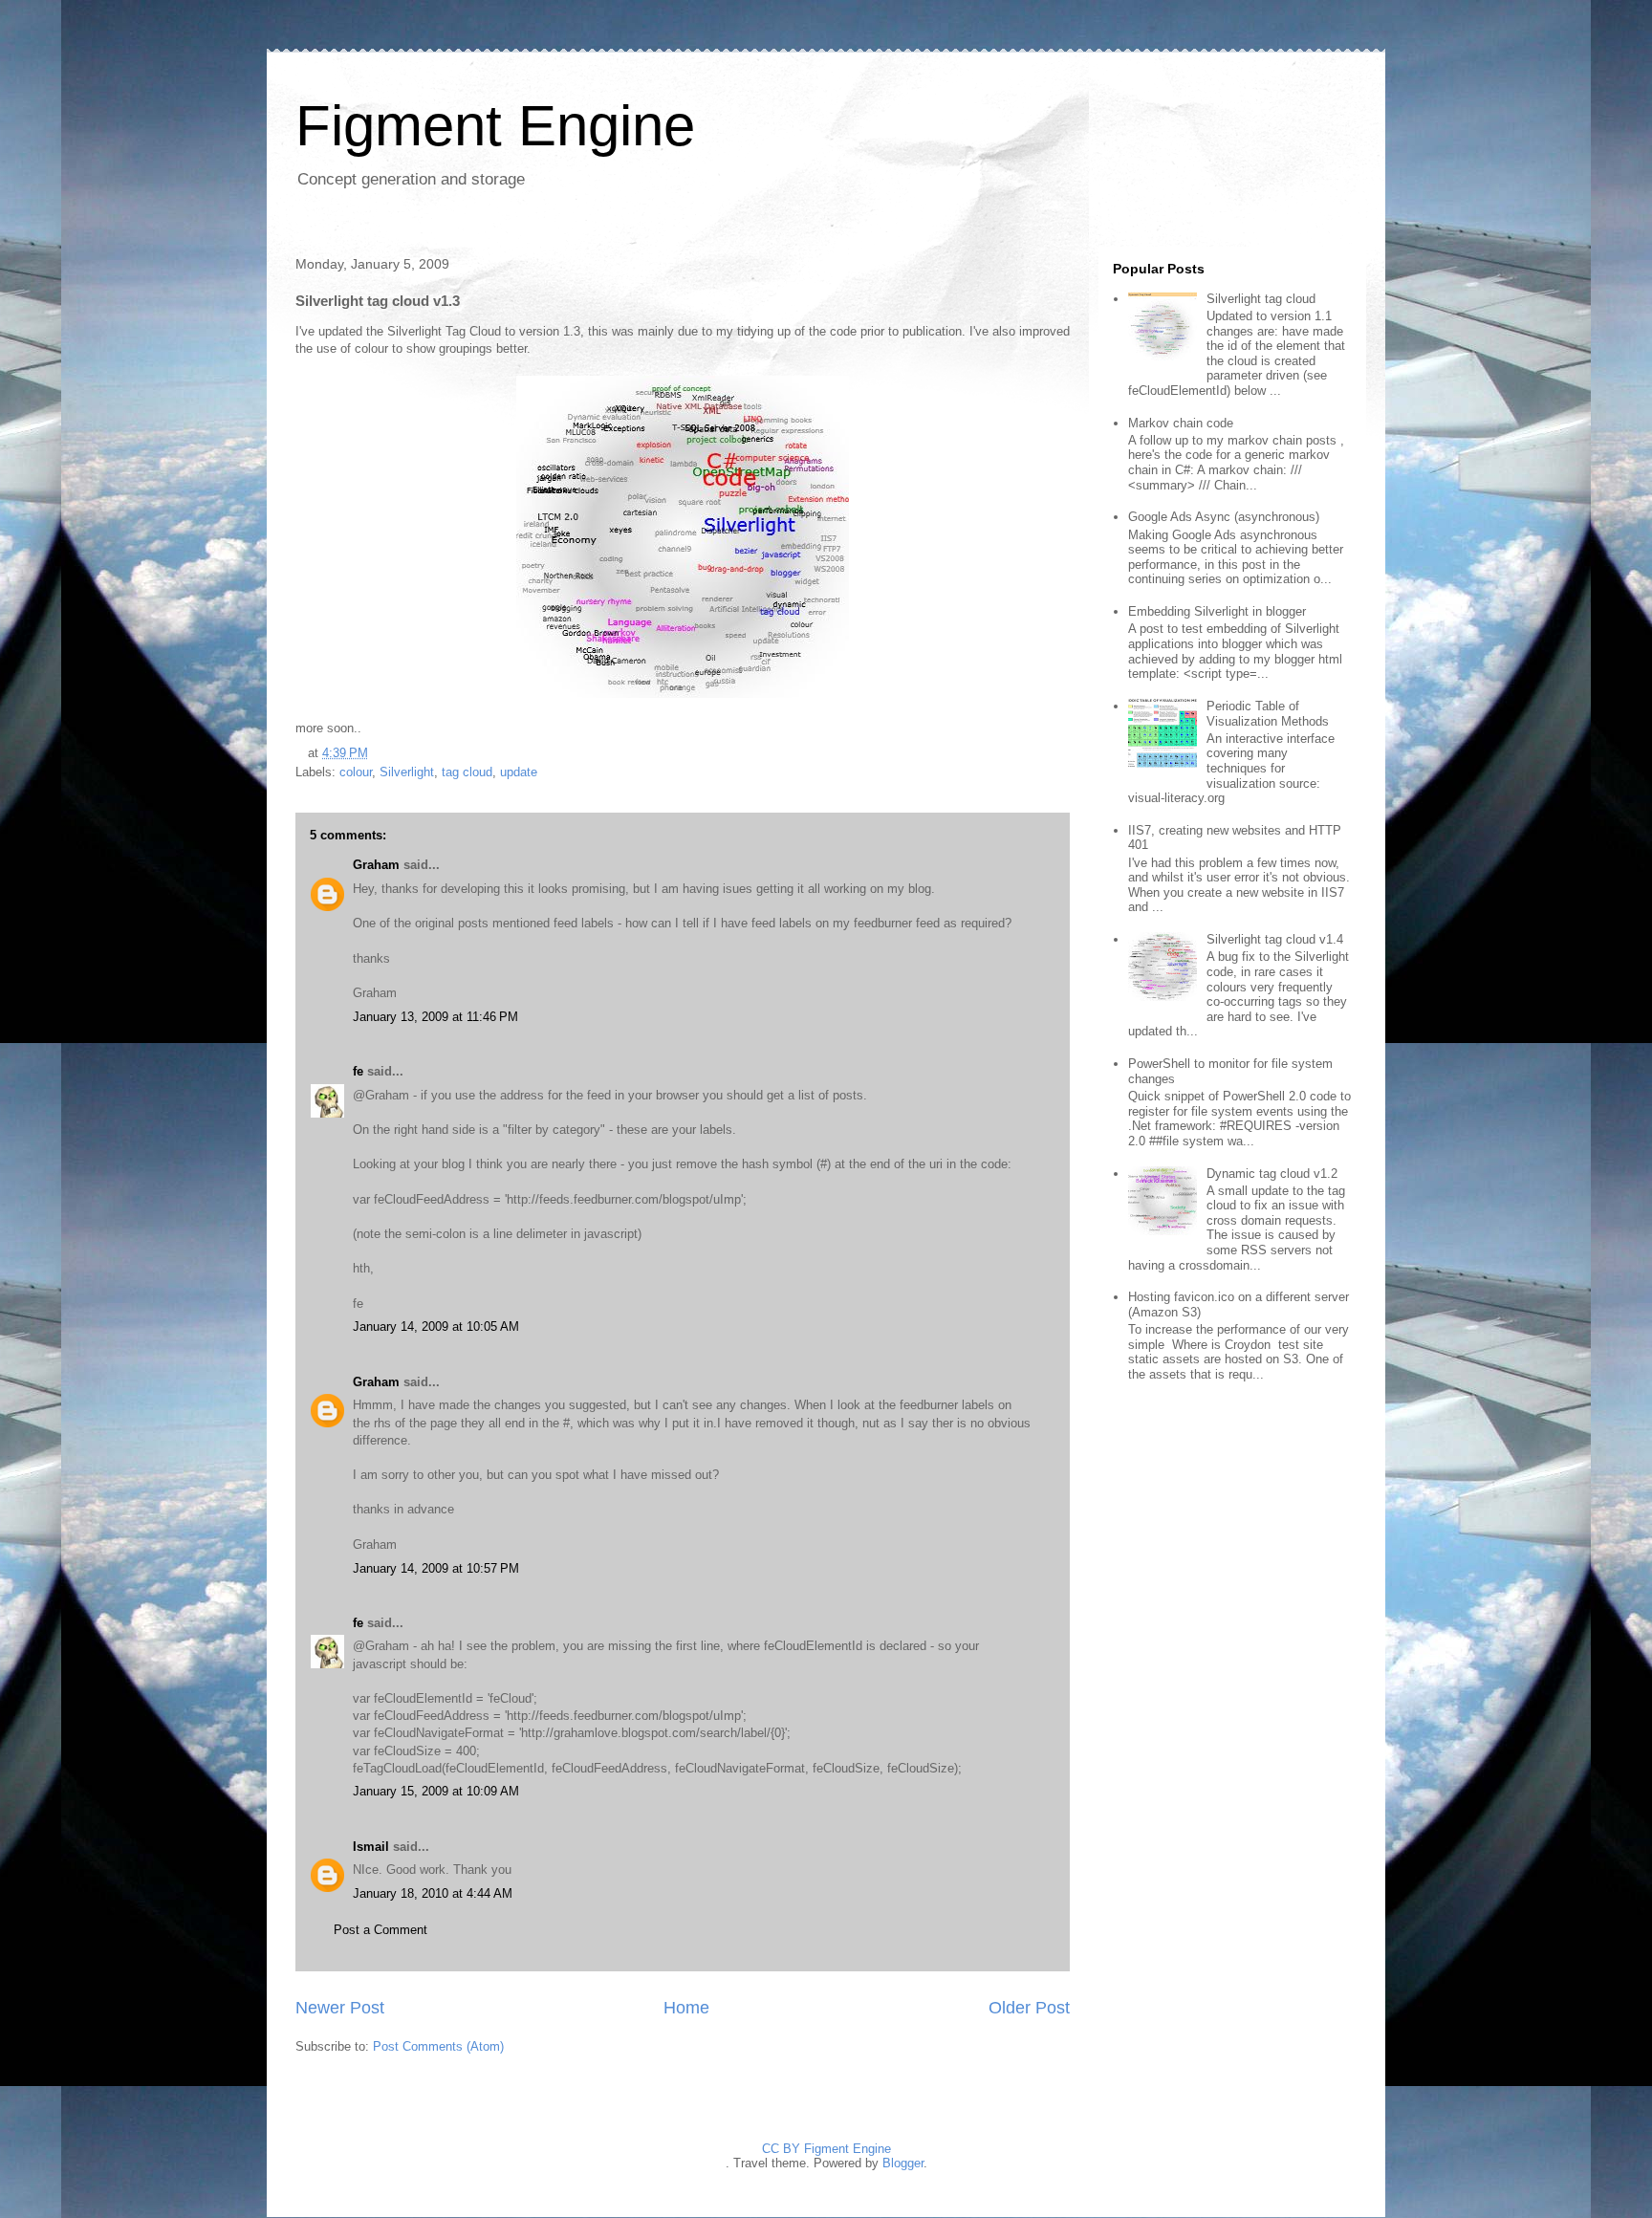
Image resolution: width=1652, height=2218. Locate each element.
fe (358, 1071)
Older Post (1029, 2008)
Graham (376, 865)
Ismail (371, 1847)
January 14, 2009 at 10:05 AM (436, 1326)
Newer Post (340, 2008)
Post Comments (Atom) (438, 2046)
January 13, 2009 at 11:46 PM (435, 1017)
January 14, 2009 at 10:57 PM (436, 1568)
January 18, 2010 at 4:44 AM (433, 1893)
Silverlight (407, 772)
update (519, 772)
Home (686, 2008)
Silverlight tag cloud (1261, 299)
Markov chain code (1181, 423)
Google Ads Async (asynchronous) (1224, 517)
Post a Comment (380, 1930)
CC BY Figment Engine (826, 2149)
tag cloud (467, 772)
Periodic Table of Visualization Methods (1268, 714)
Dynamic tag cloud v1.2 (1272, 1174)
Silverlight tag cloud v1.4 (1275, 939)
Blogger (903, 2163)
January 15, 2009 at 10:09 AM (436, 1791)
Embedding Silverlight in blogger (1217, 611)
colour (356, 772)
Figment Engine (495, 126)
